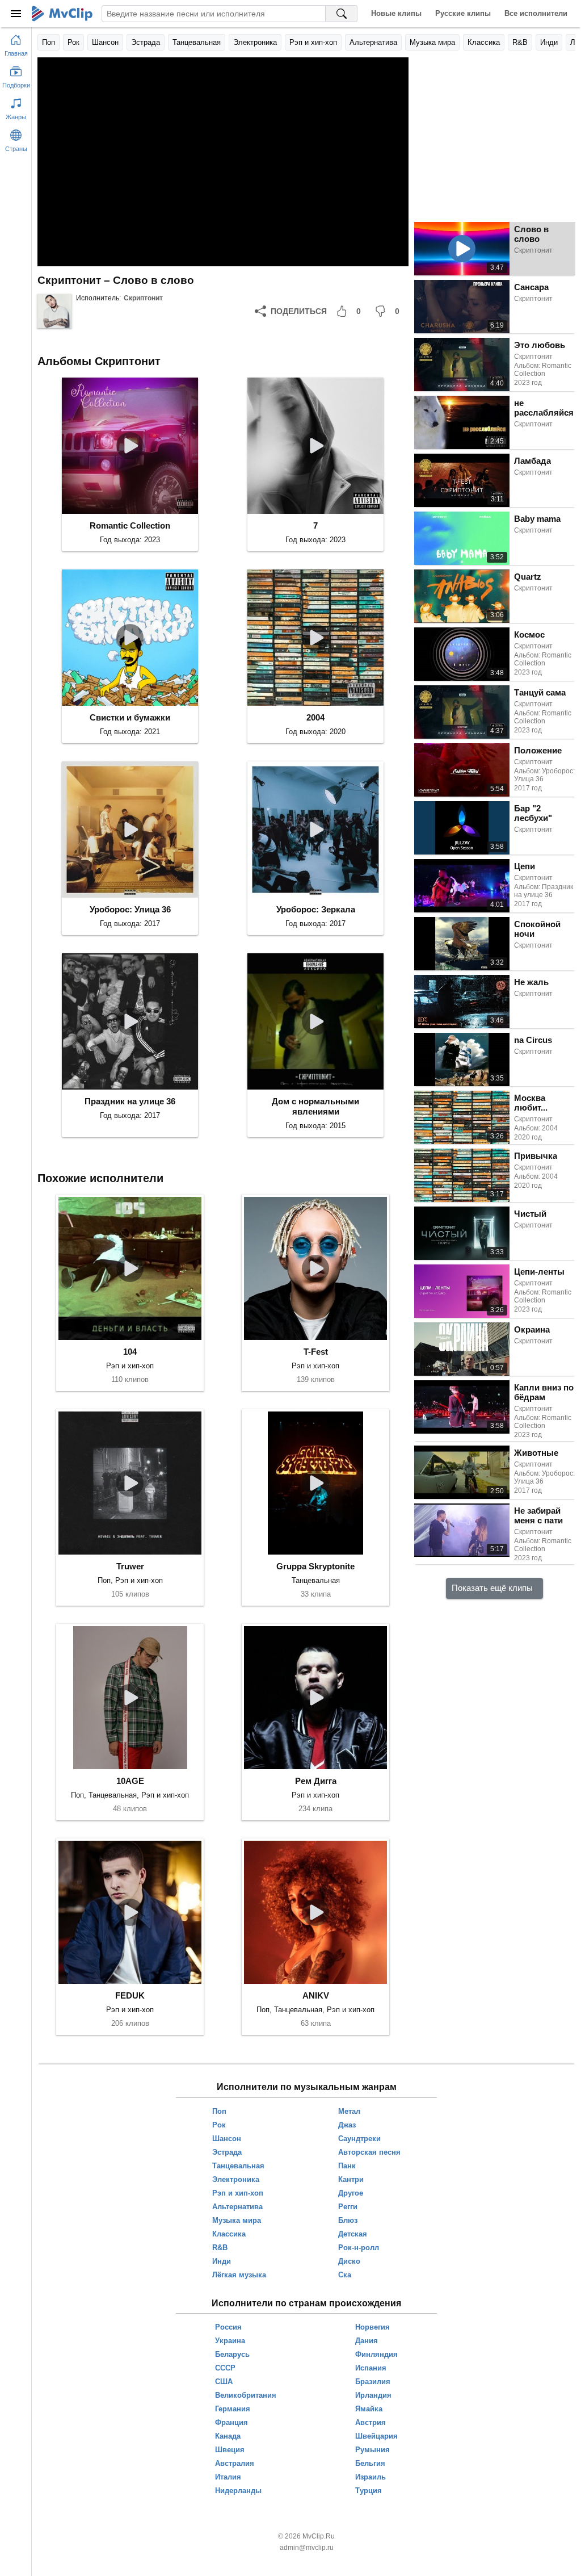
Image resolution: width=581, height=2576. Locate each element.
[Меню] (16, 14)
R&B (520, 42)
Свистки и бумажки (130, 717)
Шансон (105, 42)
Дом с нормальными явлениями (315, 1106)
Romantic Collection (130, 525)
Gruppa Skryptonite (315, 1566)
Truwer (130, 1566)
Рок (73, 42)
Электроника (255, 42)
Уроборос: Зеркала (316, 909)
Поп (49, 42)
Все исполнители (536, 13)
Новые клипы (396, 13)
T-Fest (316, 1352)
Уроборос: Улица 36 (130, 909)
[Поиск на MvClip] (342, 14)
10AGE (130, 1781)
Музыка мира (432, 42)
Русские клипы (463, 13)
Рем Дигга (316, 1781)
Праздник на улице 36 (130, 1101)
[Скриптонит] (54, 311)
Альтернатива (373, 42)
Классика (484, 42)
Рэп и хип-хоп (313, 42)
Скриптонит (143, 298)
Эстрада (146, 42)
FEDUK (130, 1995)
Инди (549, 42)
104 (130, 1352)
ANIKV (316, 1995)
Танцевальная (197, 42)
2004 (315, 717)
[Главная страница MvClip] (62, 14)
